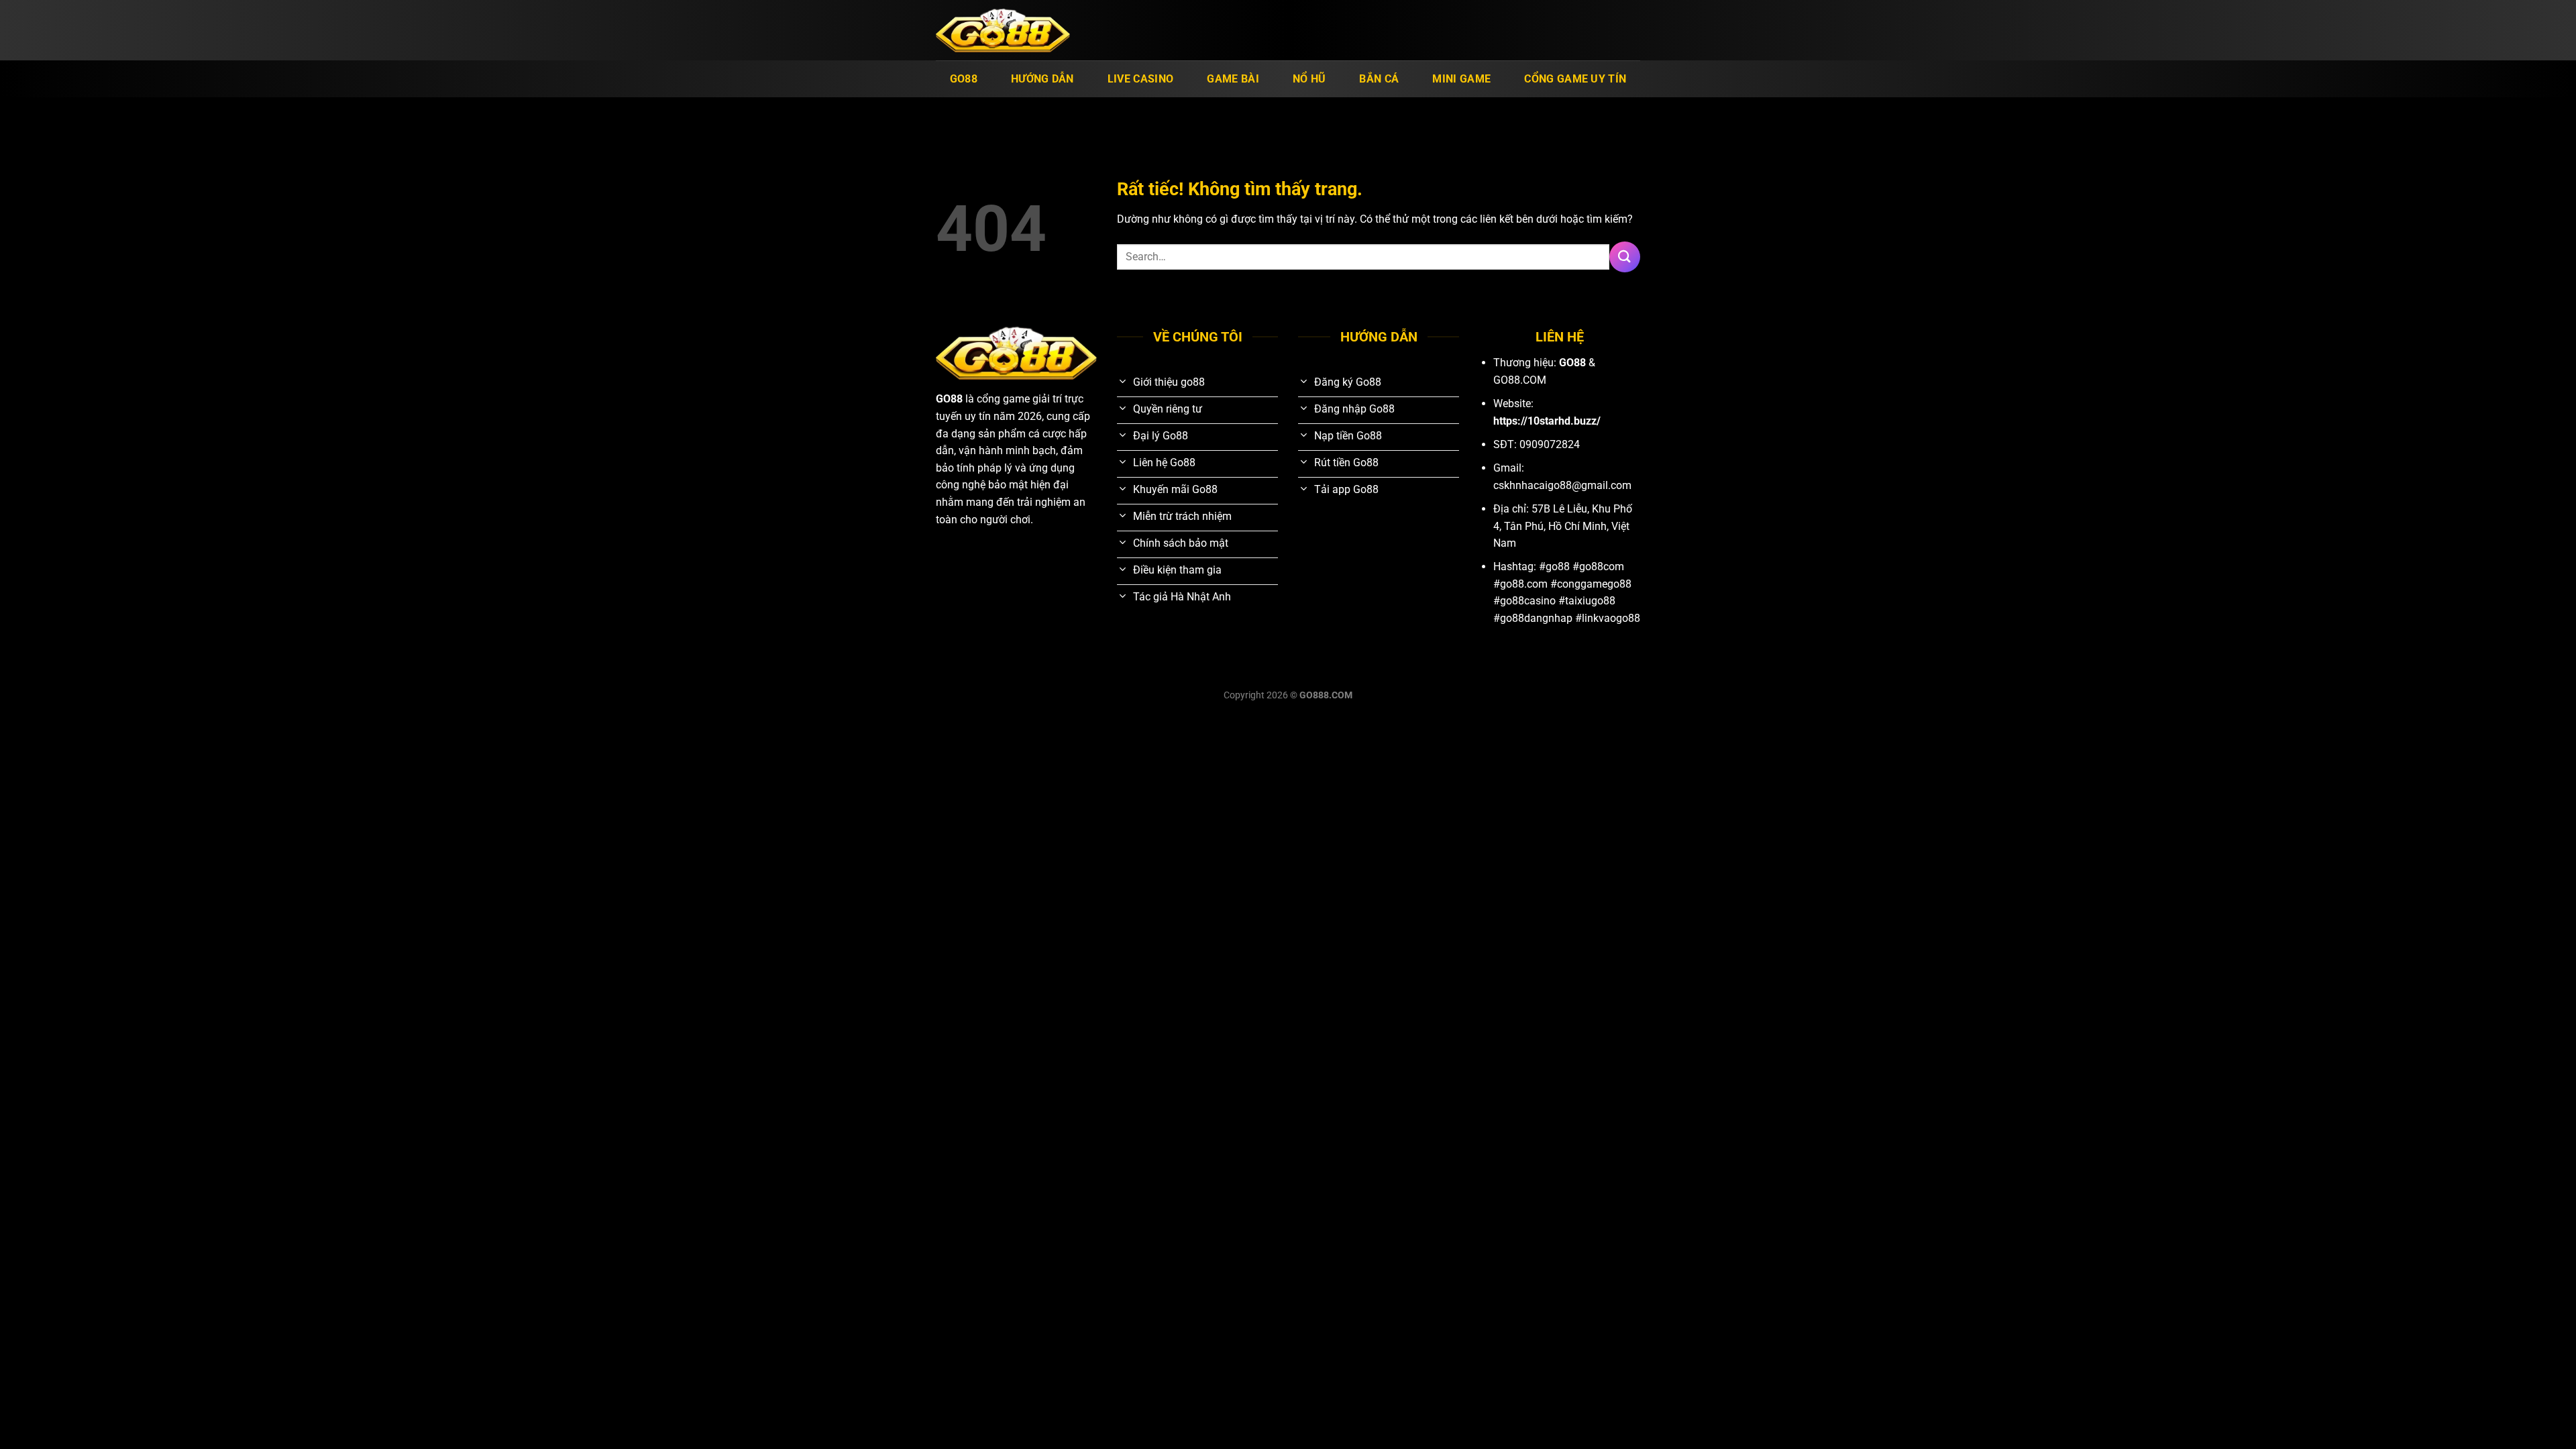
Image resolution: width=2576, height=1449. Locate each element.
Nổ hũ (1309, 79)
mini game (1461, 79)
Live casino (1141, 79)
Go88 (964, 79)
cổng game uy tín (1575, 79)
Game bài (1233, 79)
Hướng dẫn (1042, 79)
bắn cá (1379, 79)
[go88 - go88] (1003, 31)
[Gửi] (1625, 257)
